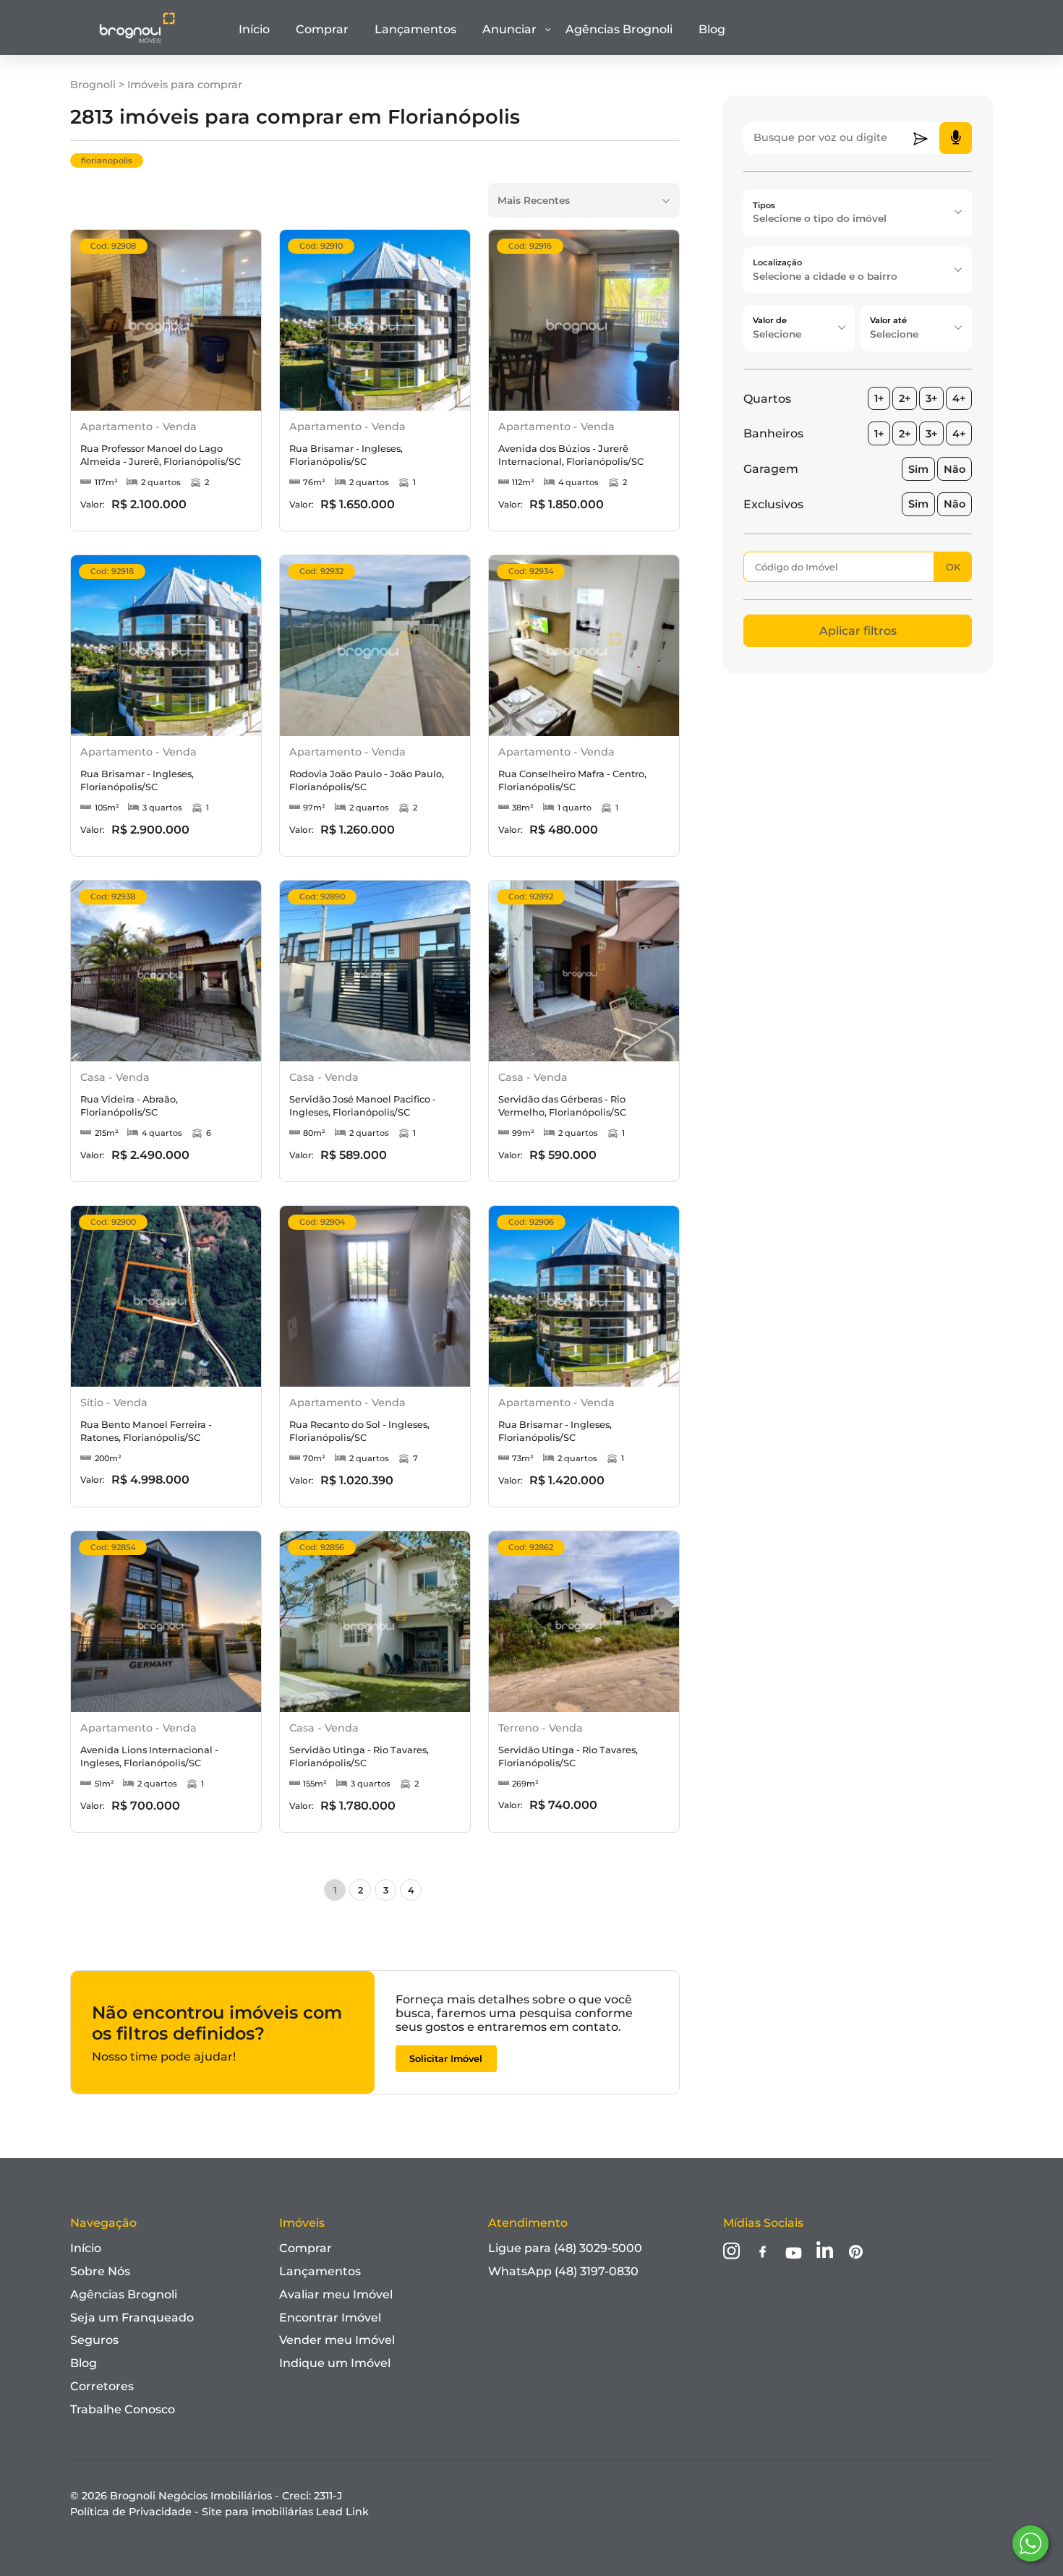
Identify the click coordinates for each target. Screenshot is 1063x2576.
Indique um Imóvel (335, 2363)
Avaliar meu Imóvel (336, 2294)
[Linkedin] (825, 2252)
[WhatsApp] (1030, 2543)
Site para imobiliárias (285, 2512)
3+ (931, 398)
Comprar (322, 29)
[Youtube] (794, 2254)
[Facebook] (763, 2253)
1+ (879, 398)
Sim (918, 469)
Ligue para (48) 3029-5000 (565, 2248)
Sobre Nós (100, 2271)
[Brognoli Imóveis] (137, 40)
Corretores (102, 2386)
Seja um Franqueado (132, 2318)
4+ (959, 398)
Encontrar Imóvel (330, 2318)
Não (955, 469)
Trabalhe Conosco (123, 2409)
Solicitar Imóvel (446, 2059)
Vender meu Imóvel (337, 2340)
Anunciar (509, 29)
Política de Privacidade (131, 2512)
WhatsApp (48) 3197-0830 (563, 2271)
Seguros (94, 2340)
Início (254, 29)
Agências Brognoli (619, 29)
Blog (712, 29)
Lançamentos (415, 29)
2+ (905, 398)
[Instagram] (731, 2252)
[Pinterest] (856, 2253)
